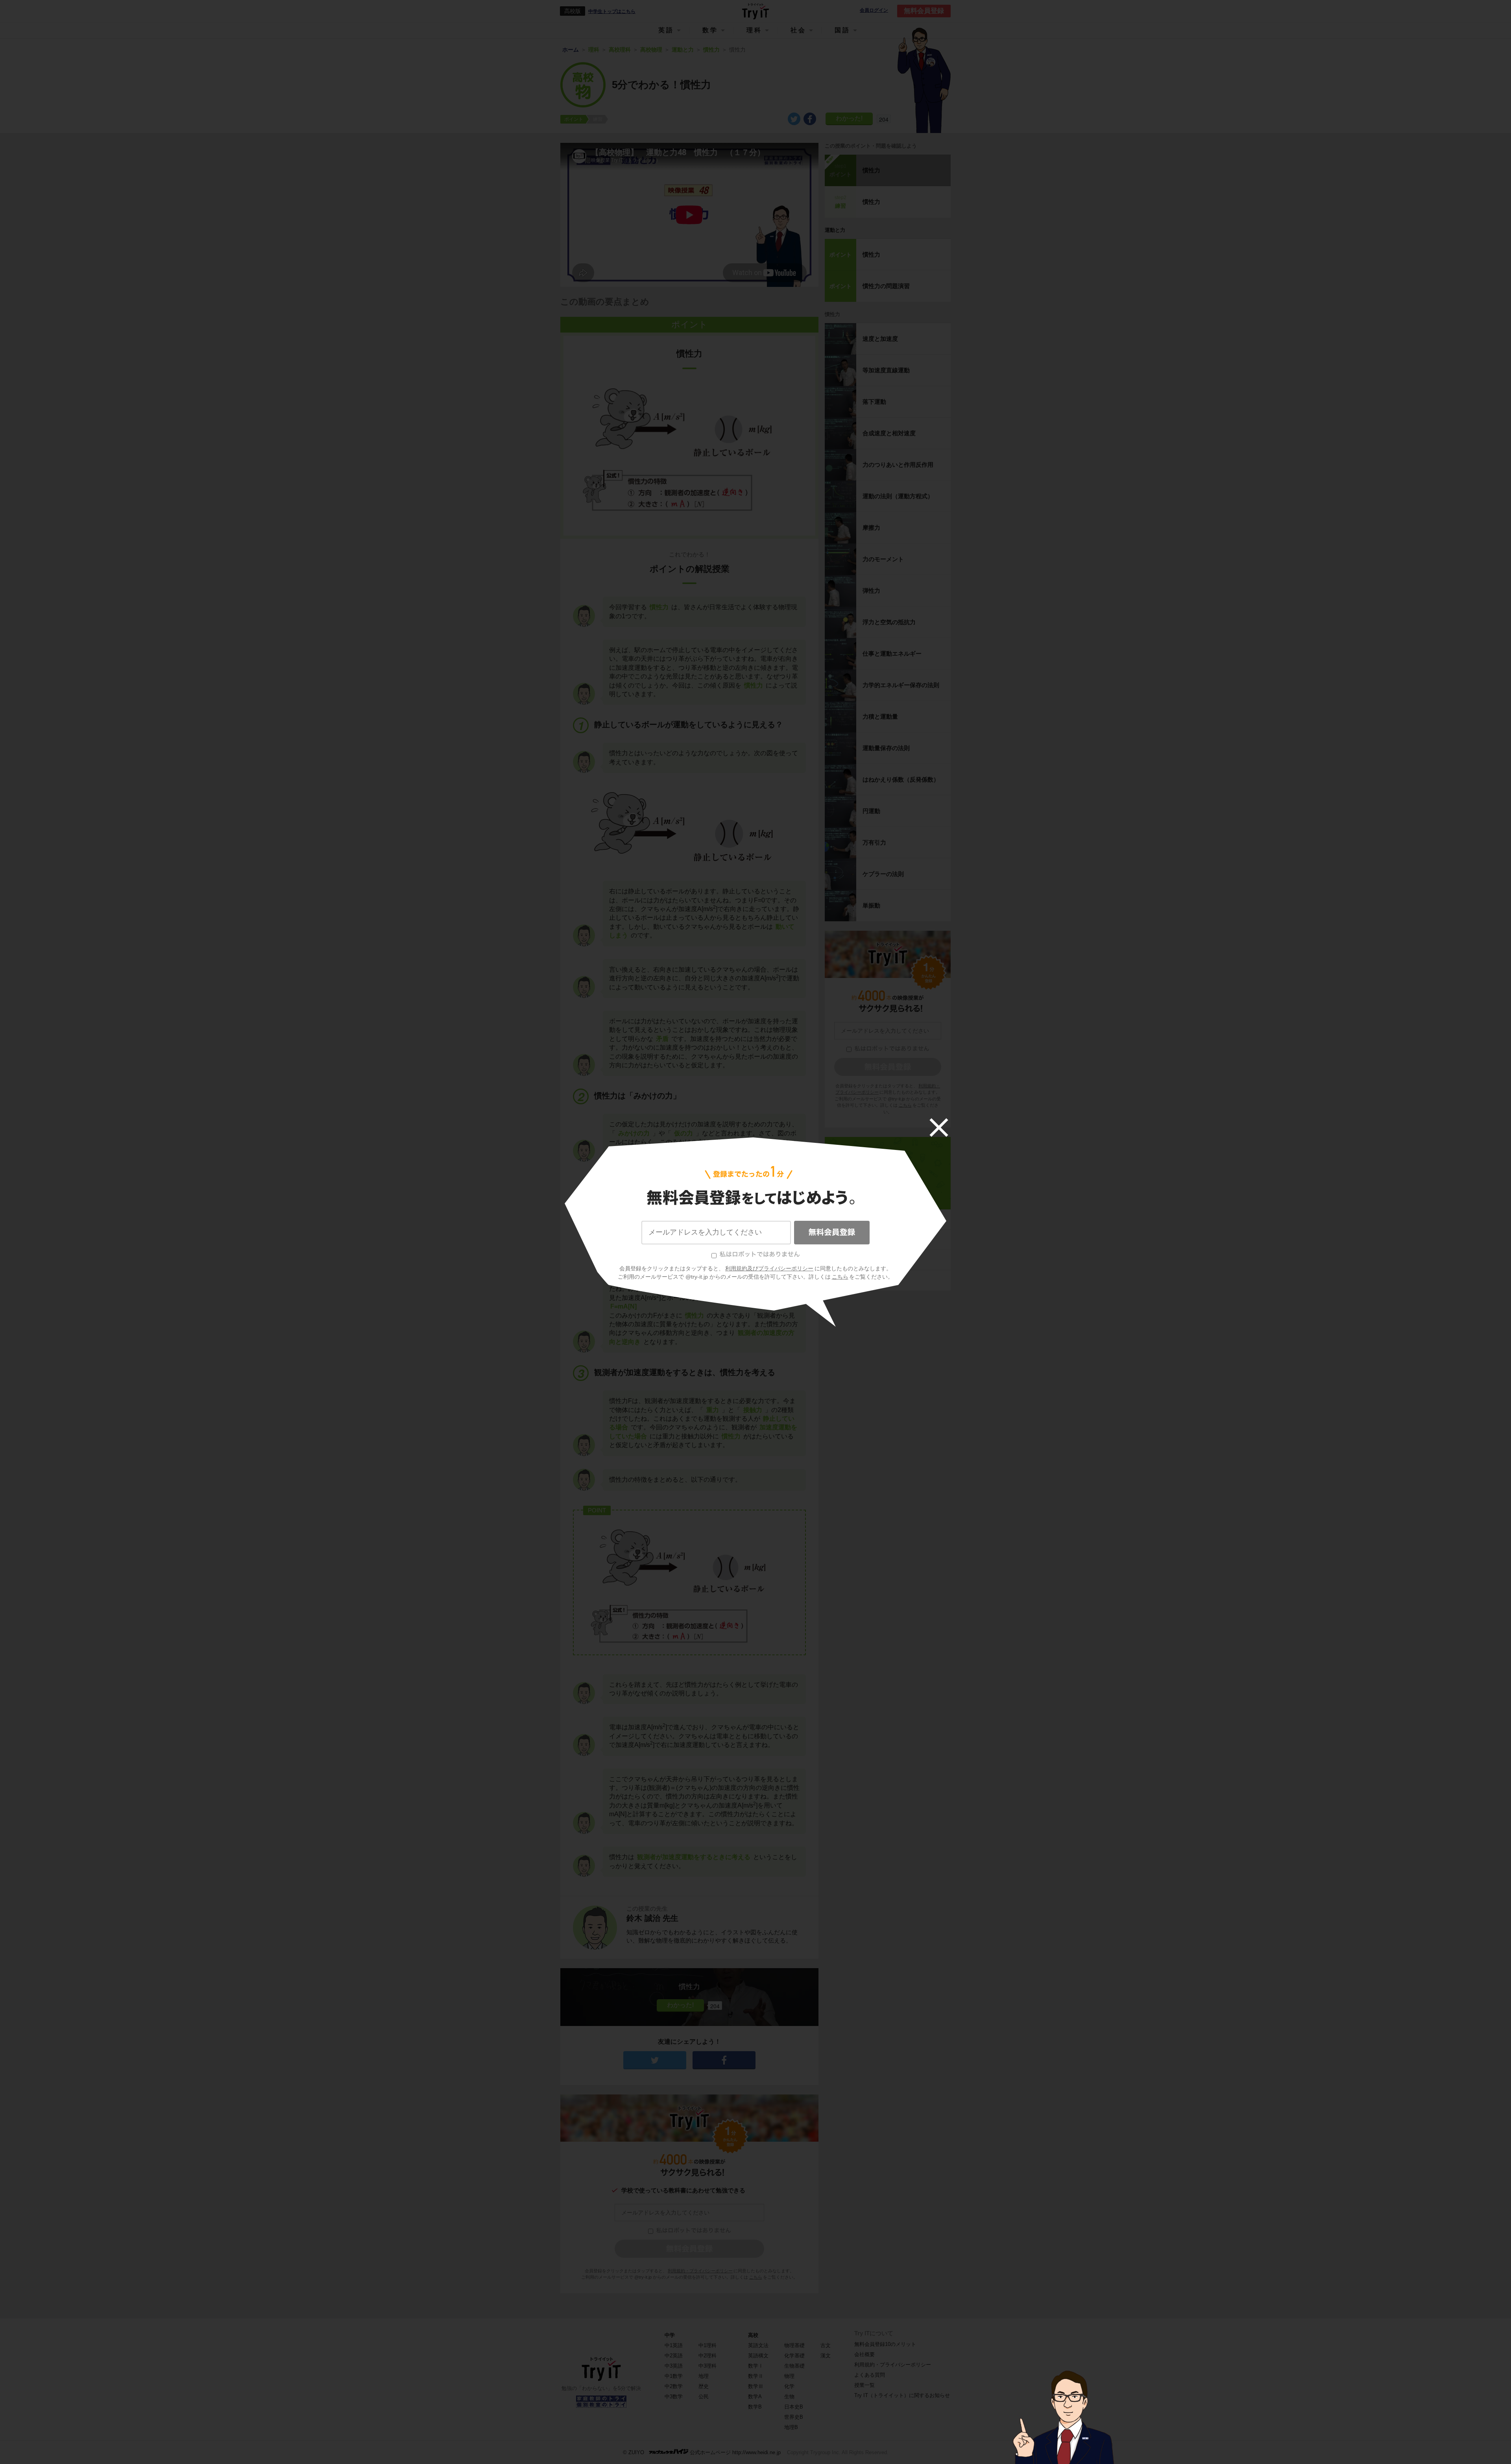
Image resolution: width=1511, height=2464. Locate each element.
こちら (840, 1277)
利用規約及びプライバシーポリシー (769, 1268)
